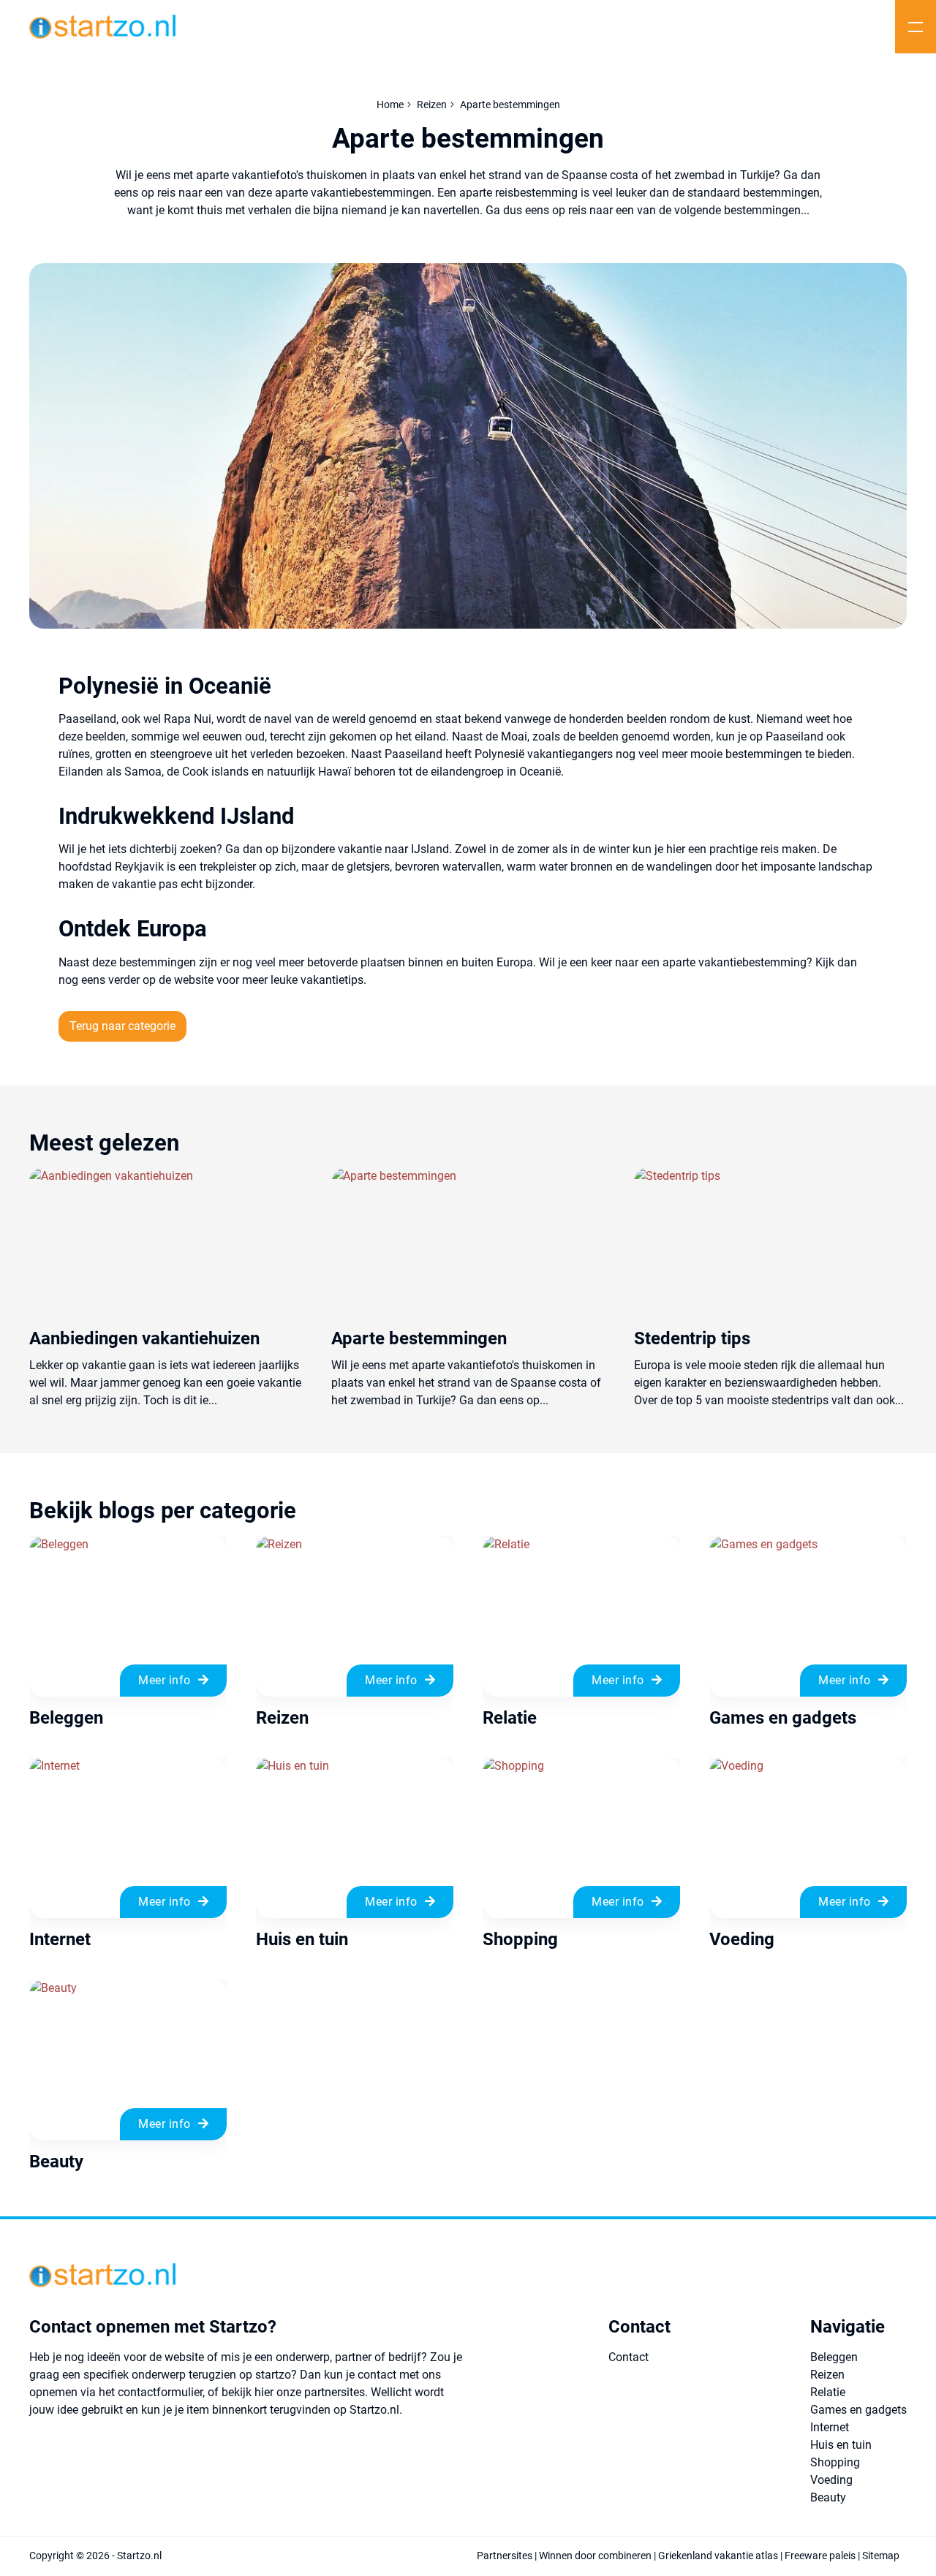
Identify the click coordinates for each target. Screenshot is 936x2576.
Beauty (828, 2497)
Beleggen (834, 2357)
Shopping (835, 2462)
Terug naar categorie (122, 1026)
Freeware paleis (820, 2556)
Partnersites (505, 2556)
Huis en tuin (841, 2445)
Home (390, 105)
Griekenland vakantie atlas (718, 2556)
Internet (830, 2427)
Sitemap (881, 2556)
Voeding (831, 2480)
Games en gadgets (858, 2410)
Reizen (432, 105)
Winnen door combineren (595, 2556)
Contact (629, 2357)
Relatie (828, 2392)
